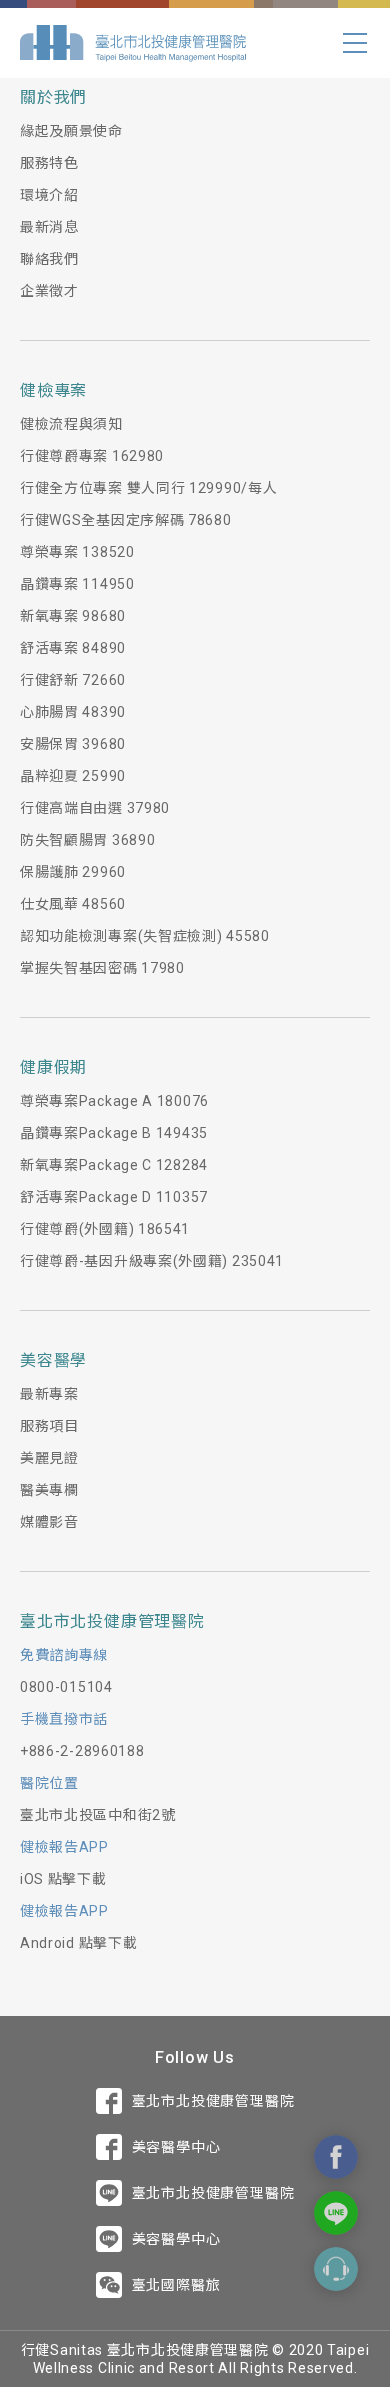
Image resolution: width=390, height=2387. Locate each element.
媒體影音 (49, 1522)
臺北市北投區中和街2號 (98, 1815)
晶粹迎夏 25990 (73, 776)
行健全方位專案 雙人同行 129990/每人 (148, 488)
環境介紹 (49, 195)
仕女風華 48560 (73, 904)
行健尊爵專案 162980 (92, 456)
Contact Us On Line (336, 2213)
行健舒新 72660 (73, 680)
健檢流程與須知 (71, 424)
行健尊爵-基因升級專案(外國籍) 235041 (152, 1261)
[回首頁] (133, 43)
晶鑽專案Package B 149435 (114, 1133)
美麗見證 (49, 1458)
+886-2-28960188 (82, 1751)
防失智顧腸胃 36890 (87, 840)
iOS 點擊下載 (63, 1879)
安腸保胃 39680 (73, 744)
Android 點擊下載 (78, 1943)
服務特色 (49, 163)
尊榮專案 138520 (77, 552)
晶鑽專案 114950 (77, 584)
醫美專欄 (49, 1490)
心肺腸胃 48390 (73, 712)
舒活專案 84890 (73, 648)
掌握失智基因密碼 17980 (102, 968)
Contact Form (336, 2269)
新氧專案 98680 (73, 616)
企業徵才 (49, 291)
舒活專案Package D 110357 (114, 1197)
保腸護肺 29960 (73, 872)
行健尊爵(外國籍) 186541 (105, 1229)
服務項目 (49, 1426)
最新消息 (49, 227)
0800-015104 (66, 1687)
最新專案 (49, 1394)
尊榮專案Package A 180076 (114, 1101)
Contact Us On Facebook (336, 2157)
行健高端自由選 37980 (95, 808)
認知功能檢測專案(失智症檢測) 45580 (145, 936)
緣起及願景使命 (71, 131)
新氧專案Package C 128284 (114, 1165)
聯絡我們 (49, 259)
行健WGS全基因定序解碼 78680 (126, 520)
